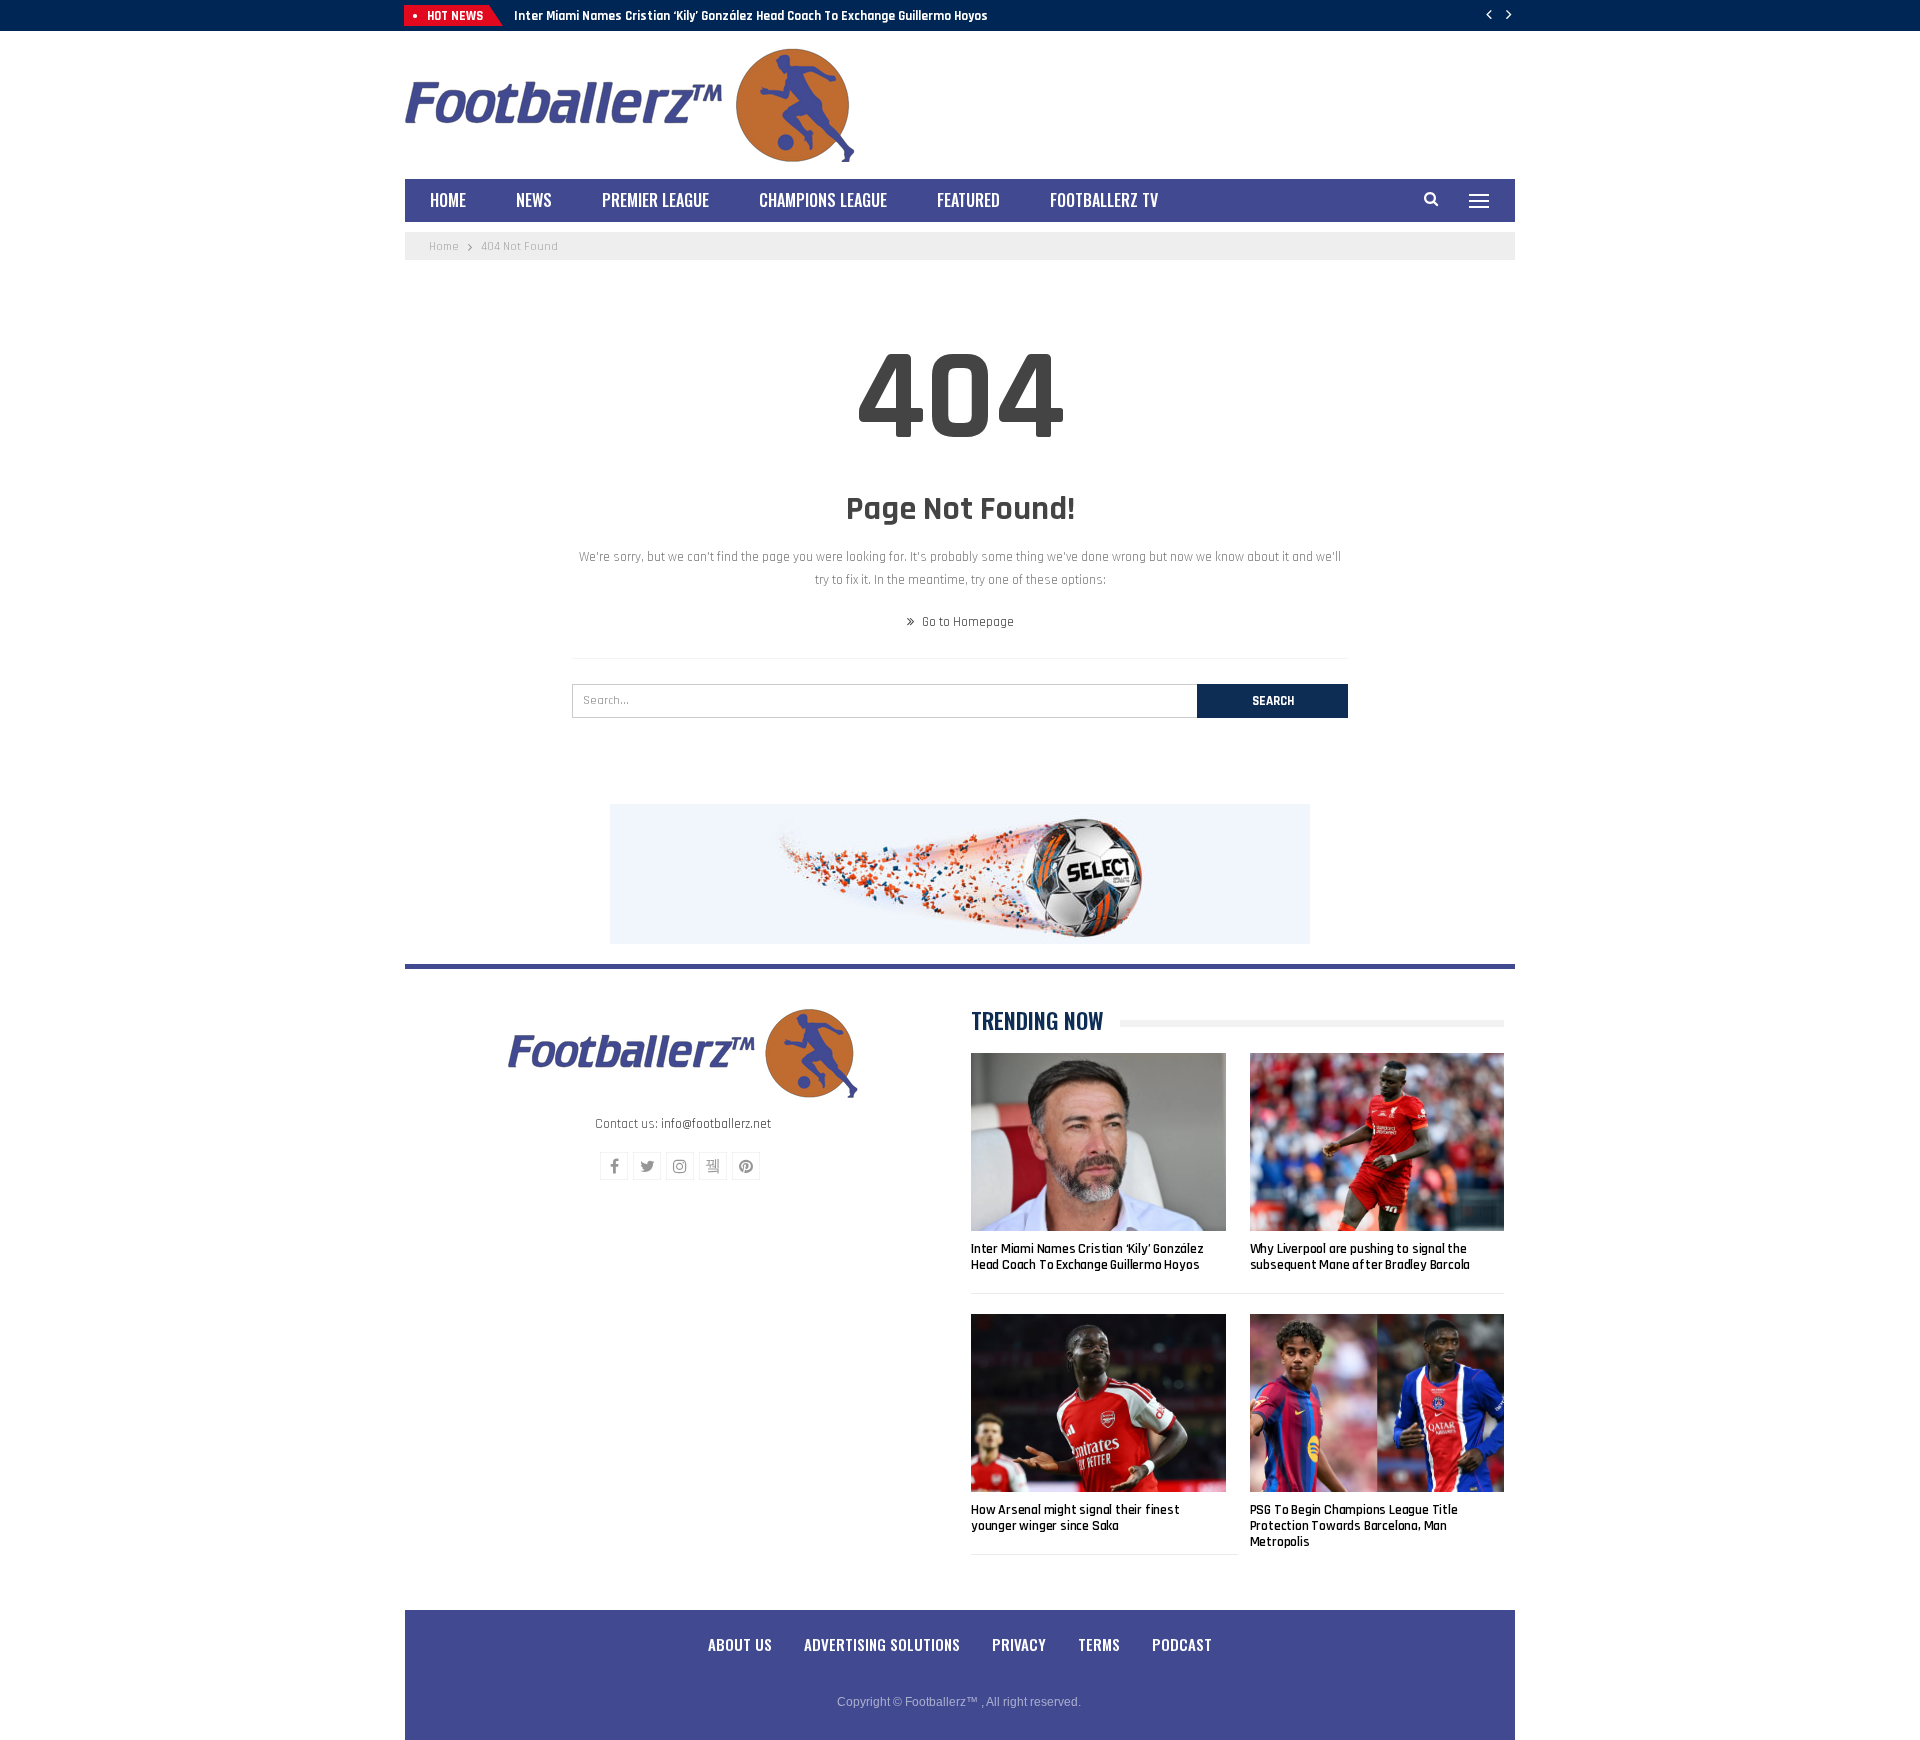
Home (448, 200)
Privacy (1019, 1644)
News (534, 200)
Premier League (655, 200)
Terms (1099, 1644)
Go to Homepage (966, 622)
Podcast (1182, 1644)
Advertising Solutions (882, 1644)
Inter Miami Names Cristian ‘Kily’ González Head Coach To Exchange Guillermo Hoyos (751, 16)
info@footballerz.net (716, 1124)
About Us (740, 1644)
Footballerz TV (1104, 200)
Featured (968, 200)
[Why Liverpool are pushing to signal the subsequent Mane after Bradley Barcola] (1377, 1142)
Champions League (823, 200)
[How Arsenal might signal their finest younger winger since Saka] (1098, 1403)
